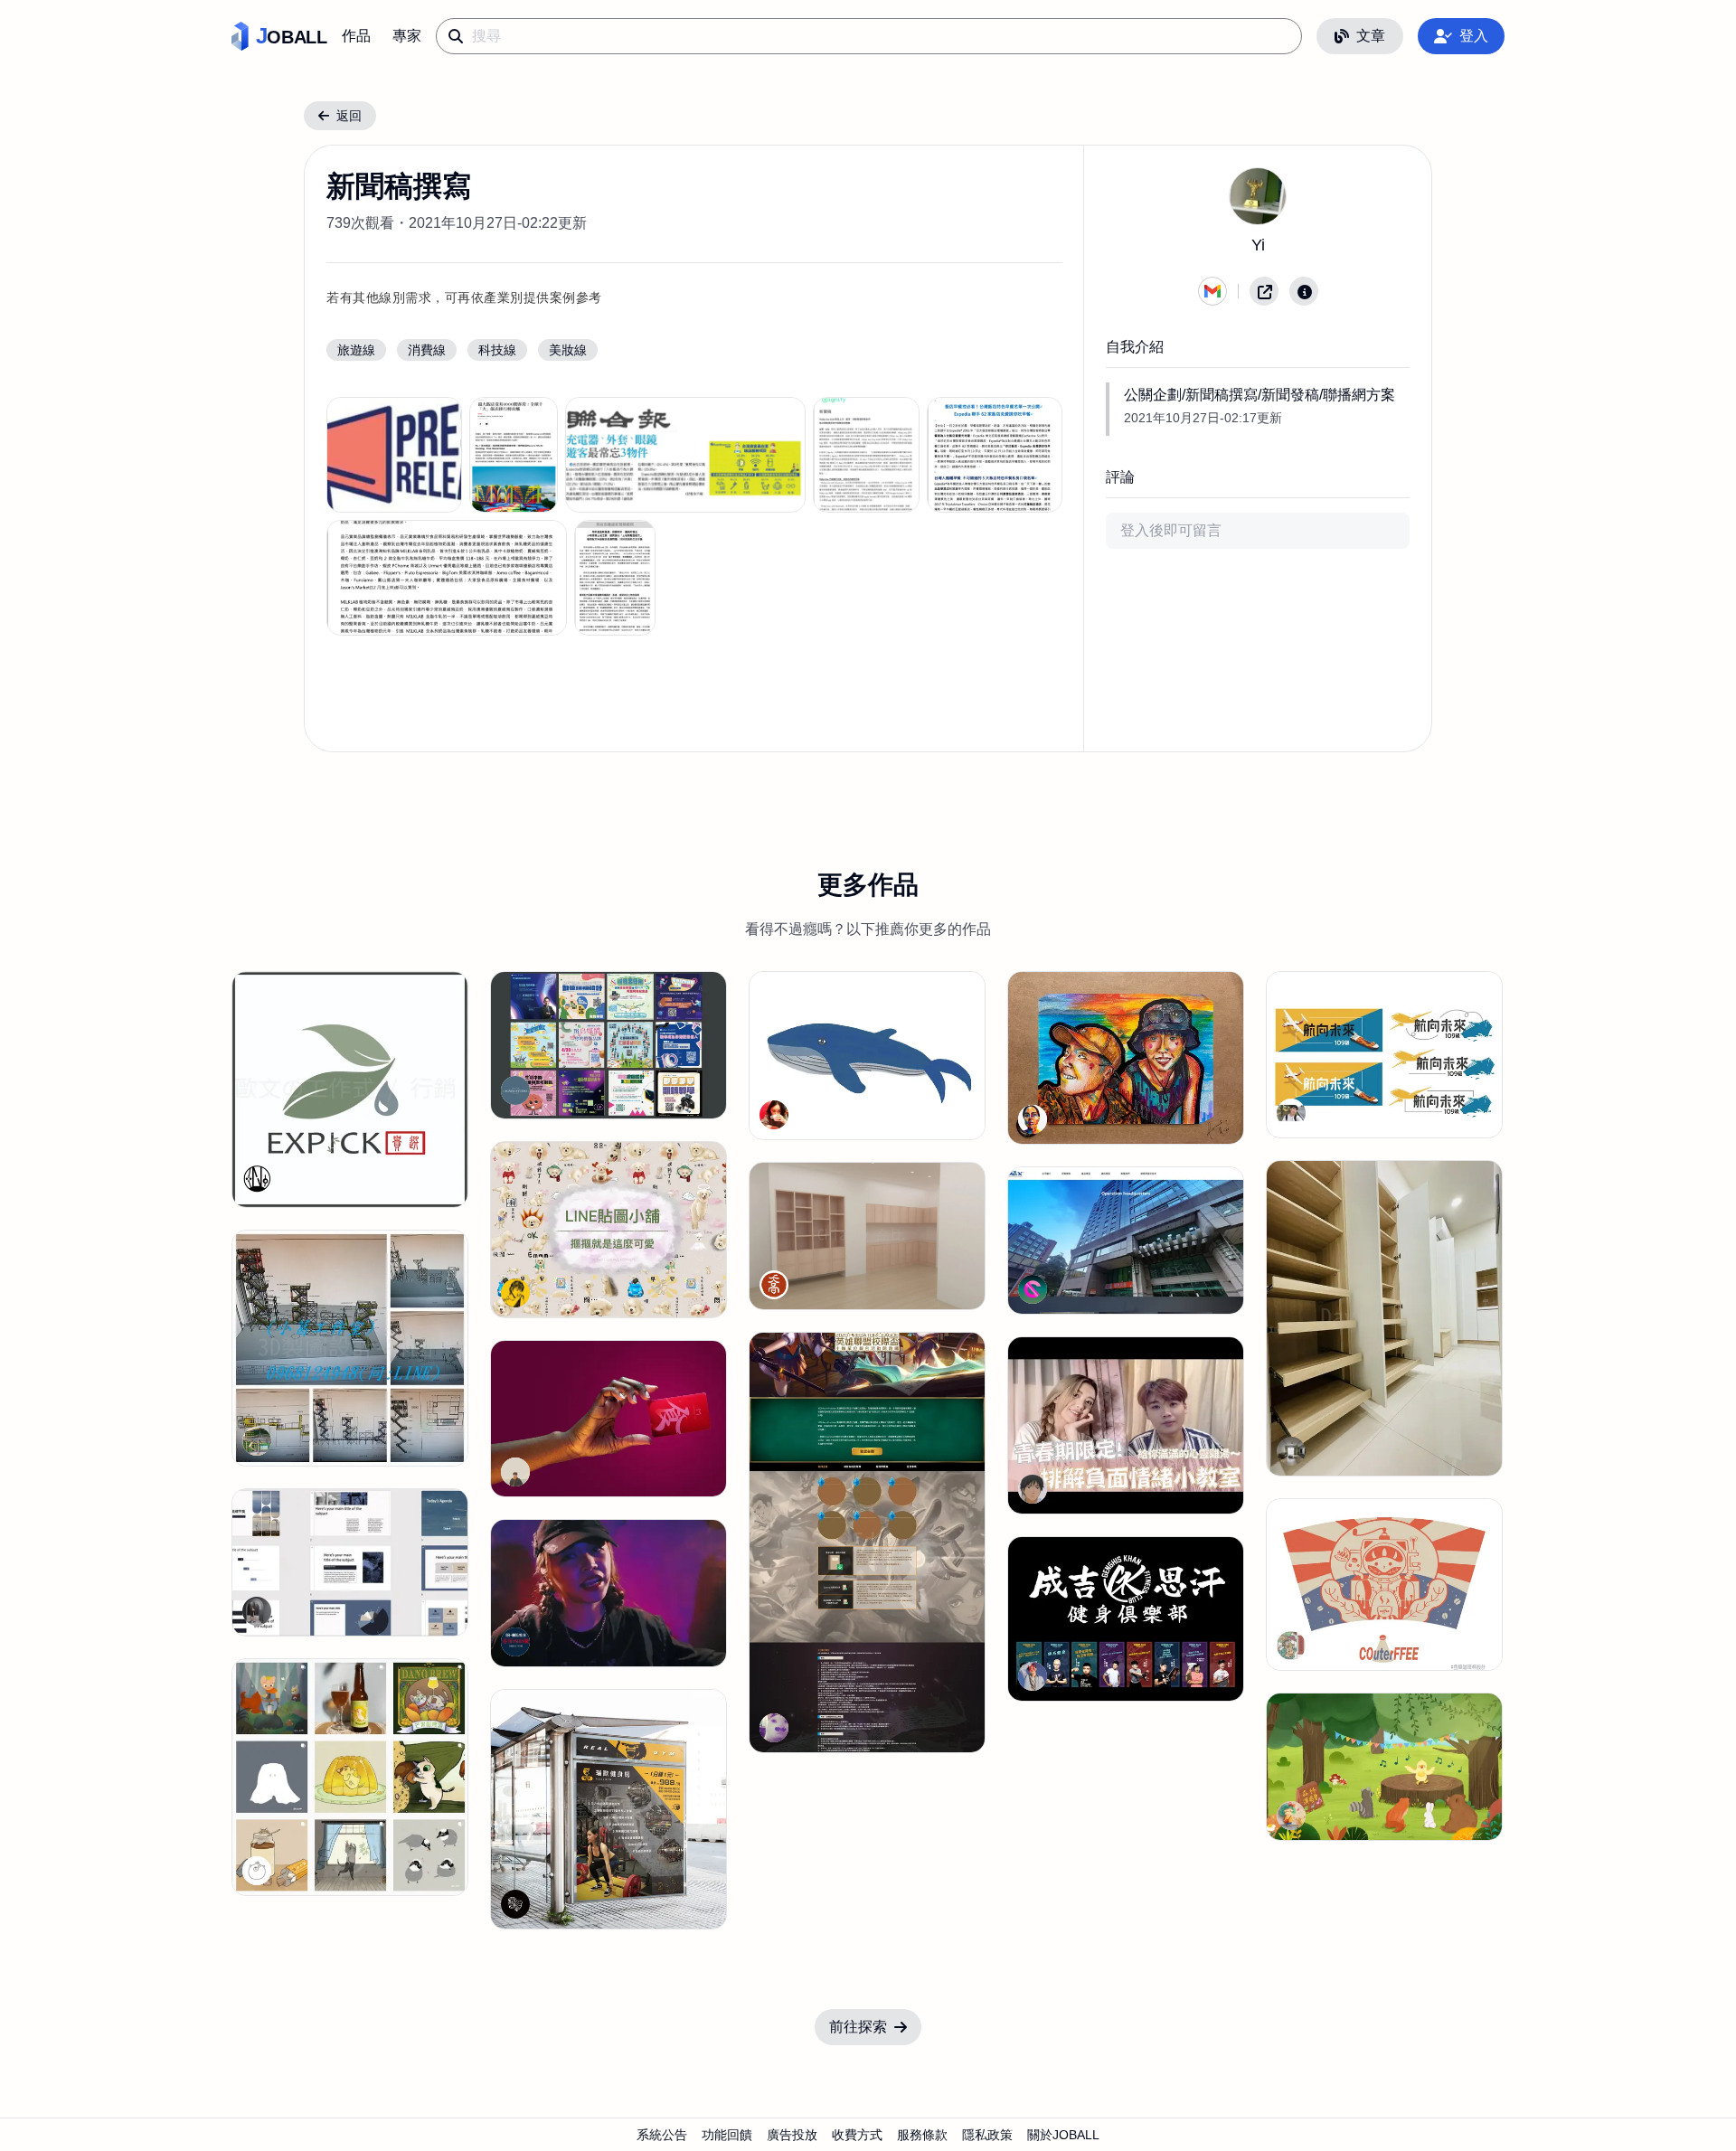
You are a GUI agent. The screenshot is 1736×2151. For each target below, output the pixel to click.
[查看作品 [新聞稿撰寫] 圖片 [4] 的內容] (995, 455)
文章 (1371, 36)
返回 (349, 116)
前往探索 (858, 2027)
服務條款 (922, 2135)
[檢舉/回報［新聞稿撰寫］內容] (1304, 291)
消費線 (427, 350)
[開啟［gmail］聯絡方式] (1212, 291)
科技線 (497, 350)
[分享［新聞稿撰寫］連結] (1264, 291)
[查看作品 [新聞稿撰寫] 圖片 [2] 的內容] (685, 455)
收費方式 (857, 2135)
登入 (1474, 36)
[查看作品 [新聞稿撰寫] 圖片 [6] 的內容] (615, 578)
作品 (356, 36)
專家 (407, 36)
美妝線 (568, 350)
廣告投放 (792, 2135)
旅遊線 (356, 350)
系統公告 (662, 2135)
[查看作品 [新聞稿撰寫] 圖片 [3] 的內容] (866, 455)
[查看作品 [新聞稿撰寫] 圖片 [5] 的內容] (447, 578)
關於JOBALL (1063, 2135)
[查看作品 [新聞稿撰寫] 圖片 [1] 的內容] (513, 455)
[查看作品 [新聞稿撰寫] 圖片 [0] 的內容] (394, 455)
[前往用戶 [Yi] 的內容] (1258, 196)
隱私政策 (987, 2135)
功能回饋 (727, 2135)
